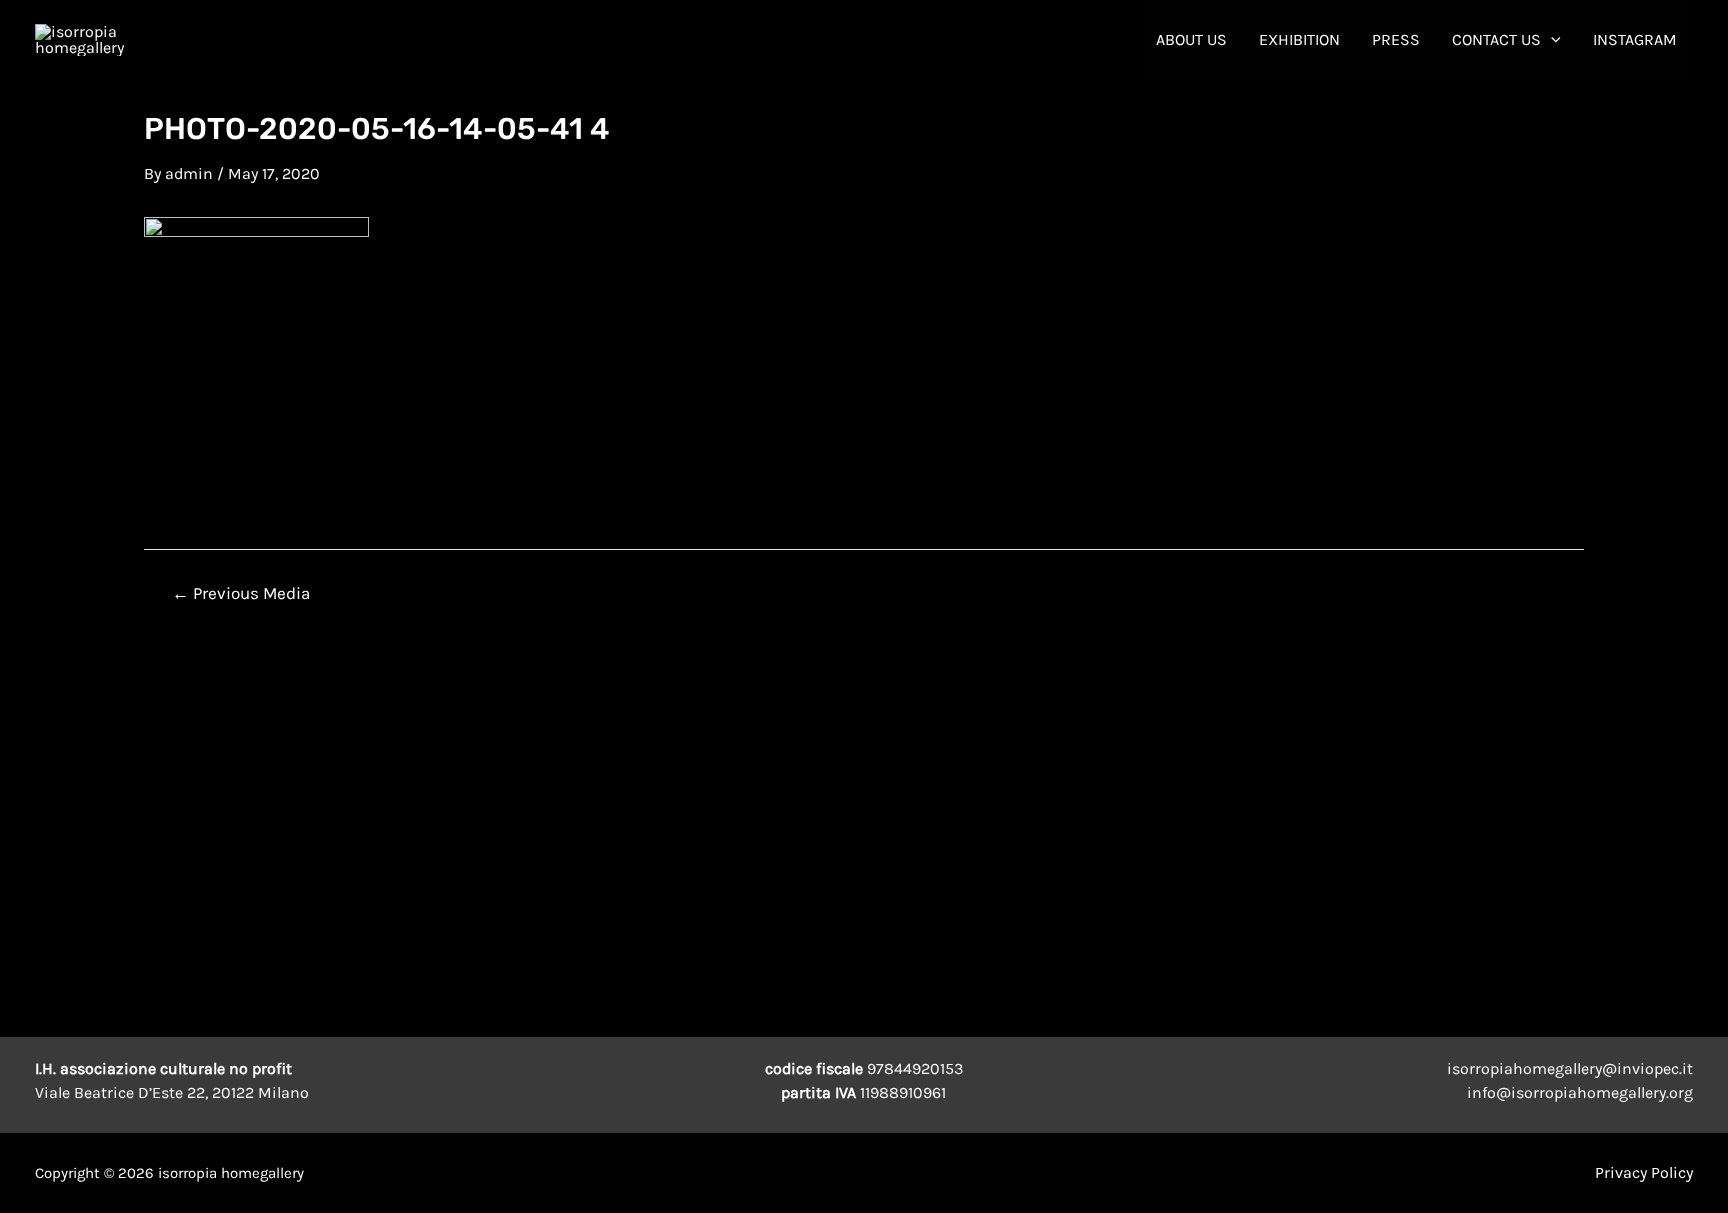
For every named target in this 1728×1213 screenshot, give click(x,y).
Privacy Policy (1644, 1172)
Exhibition (1299, 39)
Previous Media (241, 593)
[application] (1551, 40)
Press (1396, 39)
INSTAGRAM (1635, 39)
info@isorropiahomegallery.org (1580, 1092)
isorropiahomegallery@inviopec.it (1570, 1068)
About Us (1191, 39)
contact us (1496, 39)
